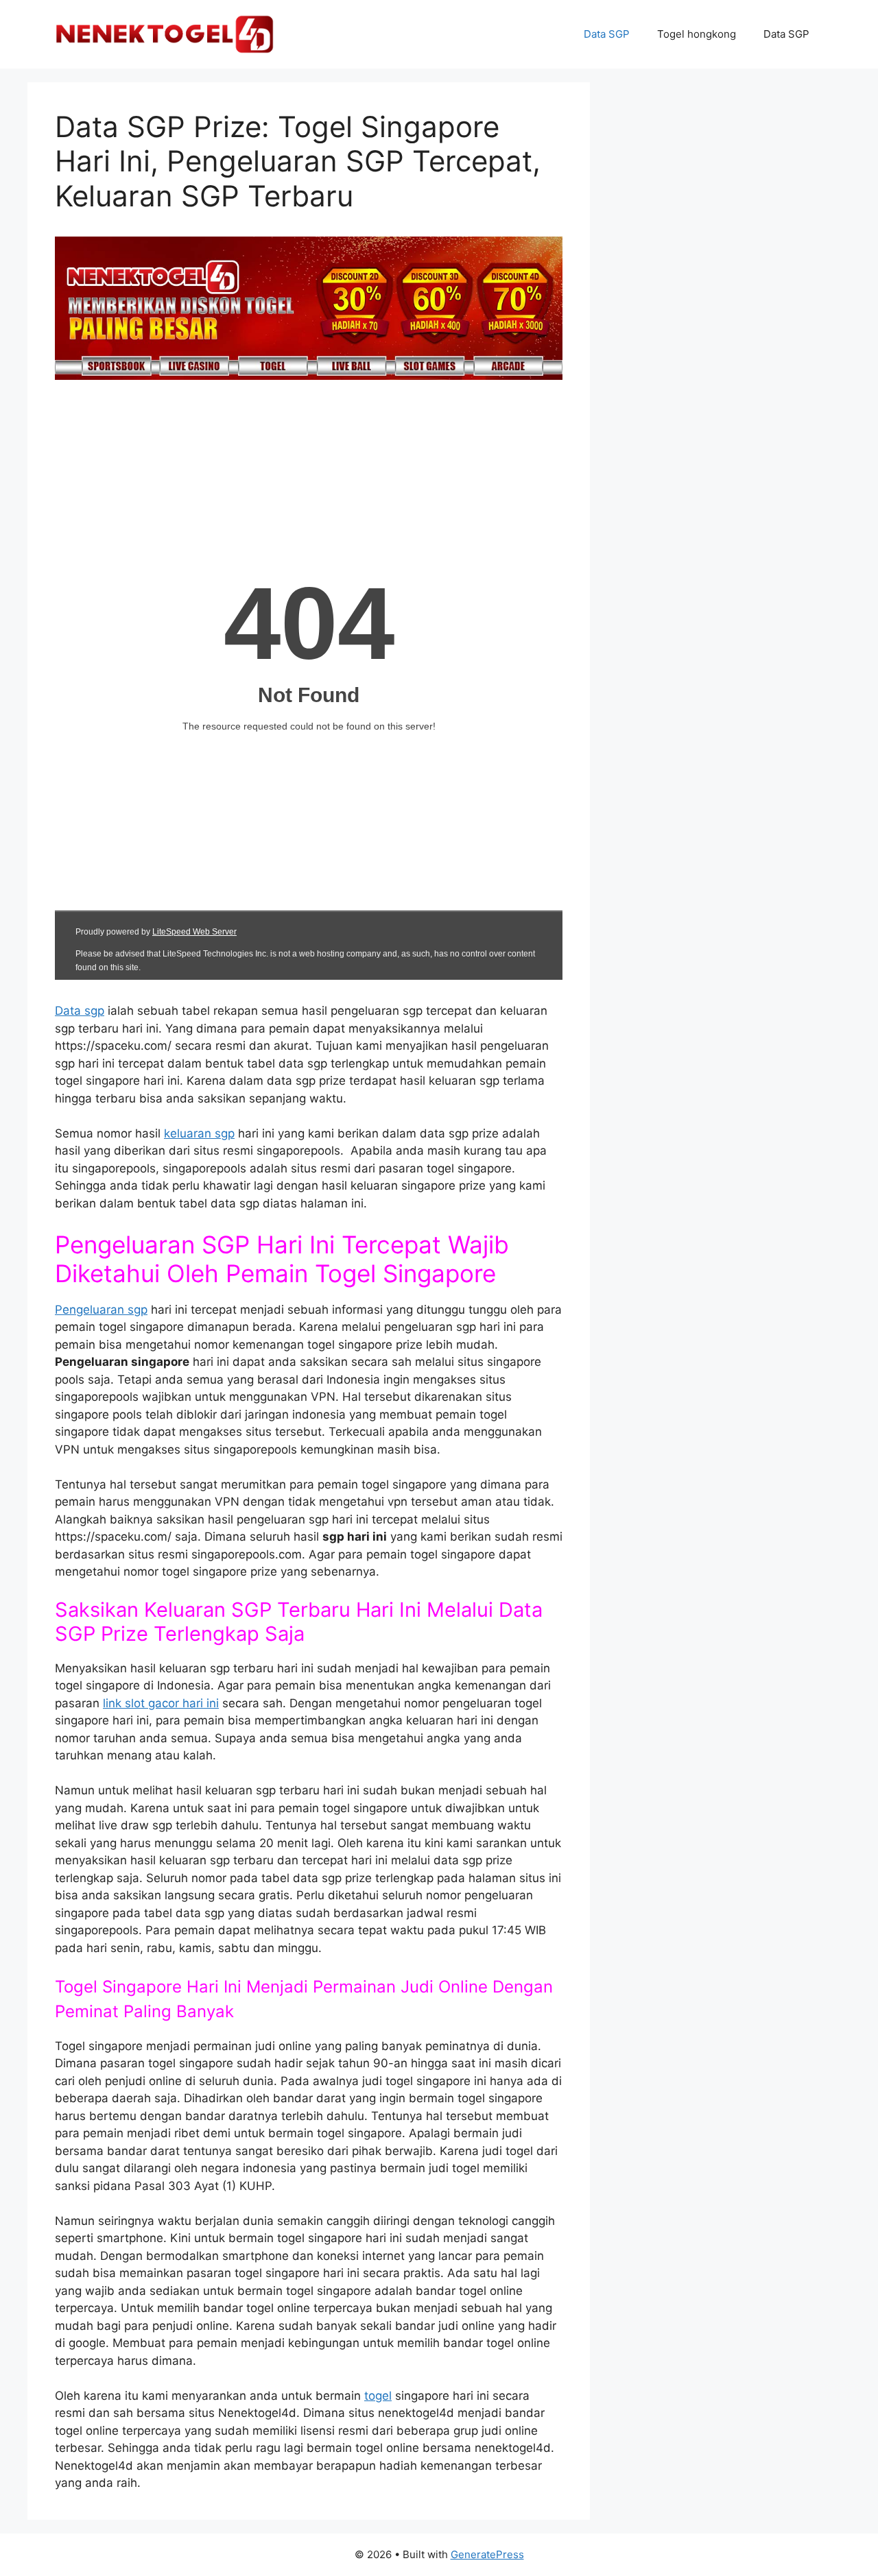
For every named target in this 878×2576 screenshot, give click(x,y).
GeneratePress (487, 2554)
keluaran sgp (199, 1133)
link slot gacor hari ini (161, 1703)
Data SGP (607, 34)
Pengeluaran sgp (101, 1310)
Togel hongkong (697, 34)
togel (378, 2396)
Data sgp (80, 1011)
